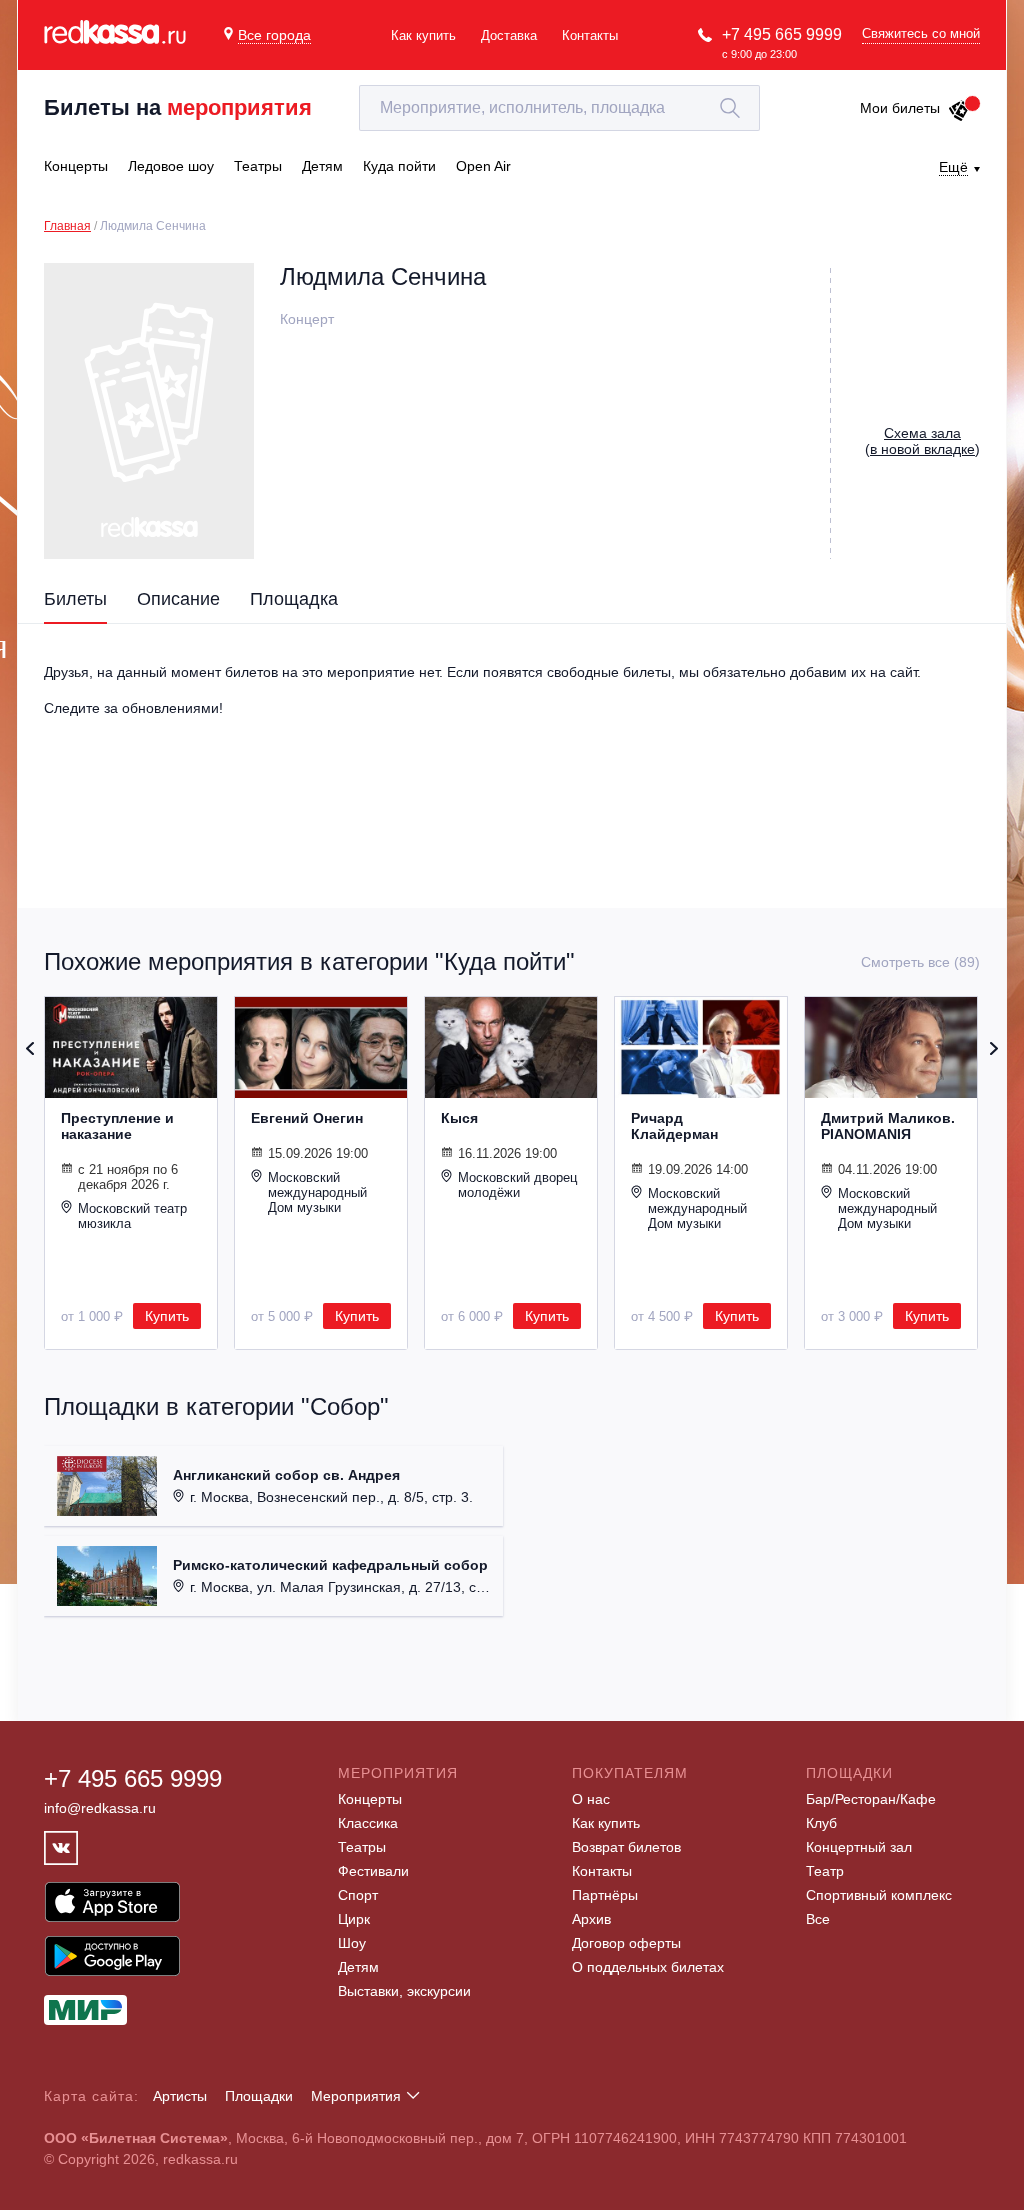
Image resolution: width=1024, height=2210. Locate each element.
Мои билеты (900, 108)
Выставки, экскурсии (404, 1991)
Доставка (509, 35)
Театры (362, 1847)
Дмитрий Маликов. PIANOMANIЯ (888, 1126)
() (922, 441)
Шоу (352, 1943)
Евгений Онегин (307, 1118)
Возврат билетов (626, 1847)
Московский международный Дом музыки (317, 1192)
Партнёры (605, 1895)
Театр (825, 1871)
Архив (591, 1919)
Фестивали (373, 1871)
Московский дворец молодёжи (517, 1185)
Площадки (259, 2096)
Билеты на (178, 107)
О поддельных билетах (648, 1967)
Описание (178, 599)
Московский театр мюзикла (132, 1216)
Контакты (590, 35)
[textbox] (559, 108)
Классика (368, 1823)
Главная (67, 226)
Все (818, 1919)
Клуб (821, 1823)
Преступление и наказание (117, 1126)
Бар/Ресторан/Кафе (871, 1799)
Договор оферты (626, 1943)
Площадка (294, 599)
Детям (358, 1967)
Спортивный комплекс (879, 1895)
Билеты (75, 599)
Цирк (354, 1919)
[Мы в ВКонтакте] (61, 1848)
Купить (167, 1316)
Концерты (370, 1799)
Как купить (423, 35)
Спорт (358, 1895)
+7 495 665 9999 (782, 34)
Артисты (180, 2096)
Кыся (459, 1118)
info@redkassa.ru (100, 1808)
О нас (591, 1799)
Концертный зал (859, 1847)
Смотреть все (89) (920, 962)
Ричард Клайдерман (674, 1126)
